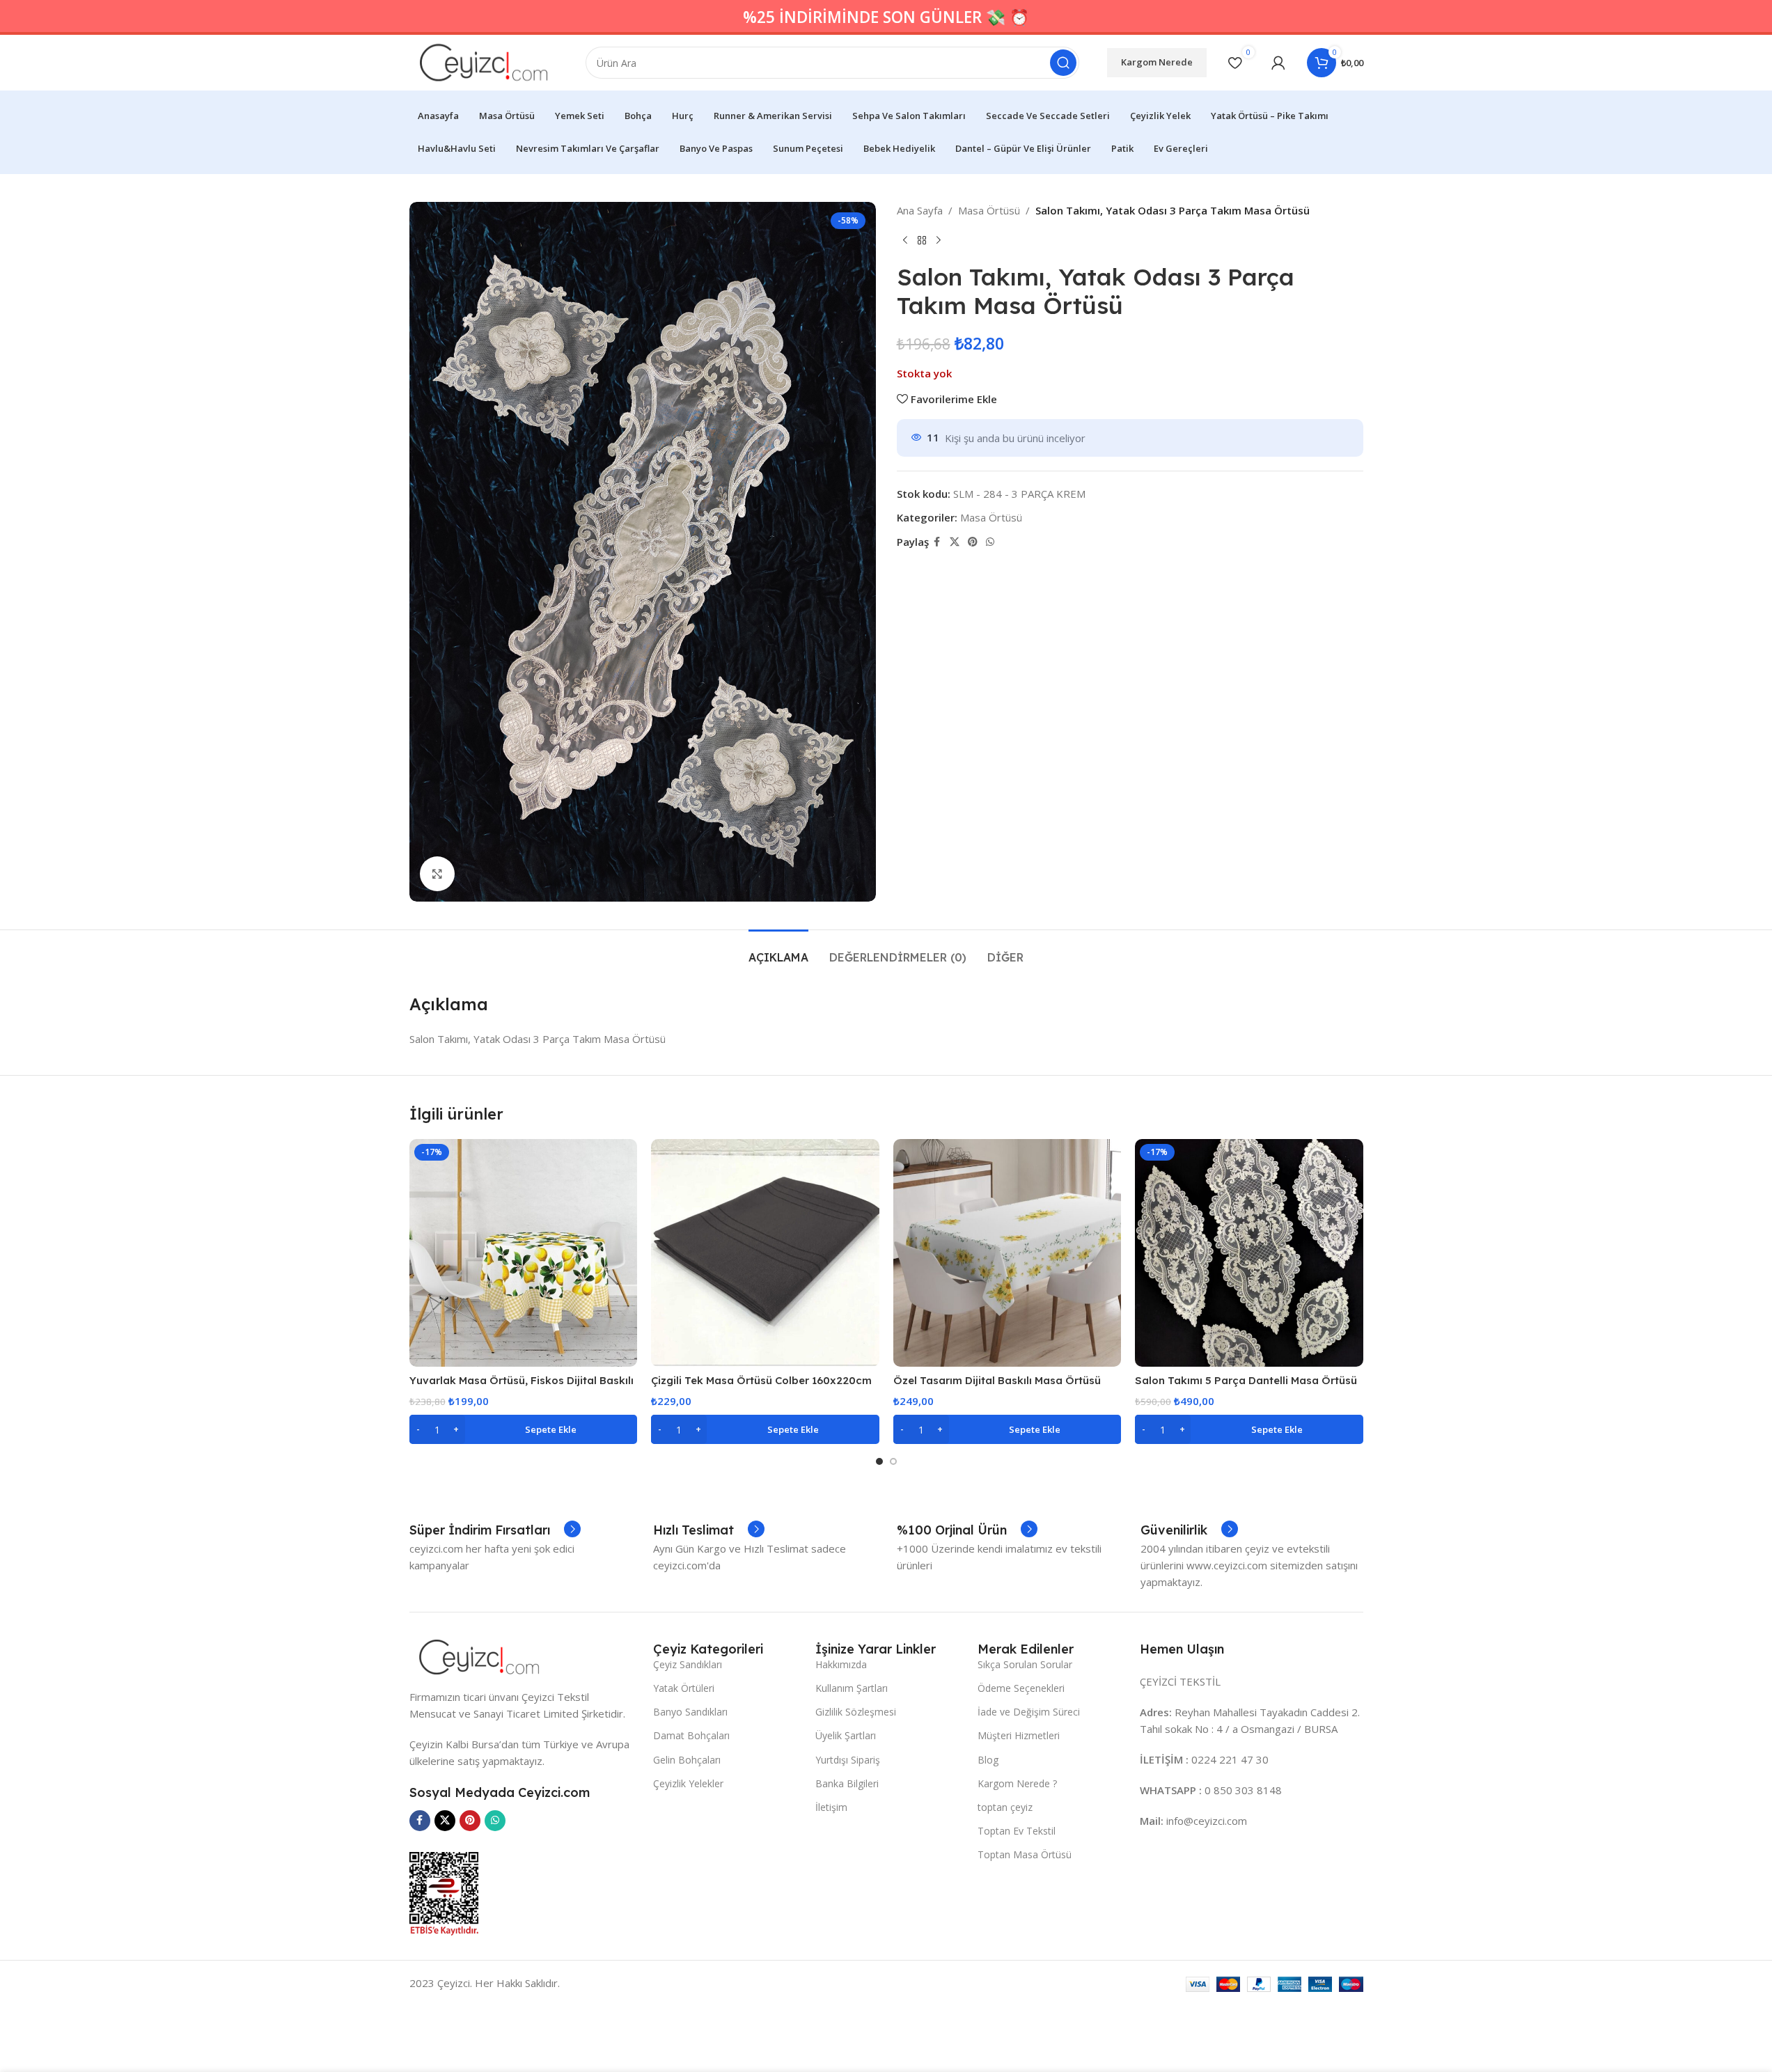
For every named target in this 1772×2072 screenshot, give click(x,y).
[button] (524, 1429)
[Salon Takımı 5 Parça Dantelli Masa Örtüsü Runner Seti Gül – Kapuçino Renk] (1249, 1253)
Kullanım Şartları (852, 1688)
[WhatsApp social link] (990, 542)
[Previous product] (905, 241)
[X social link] (955, 542)
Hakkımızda (841, 1664)
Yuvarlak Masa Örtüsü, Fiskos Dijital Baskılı (522, 1380)
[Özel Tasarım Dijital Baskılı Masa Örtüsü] (1007, 1253)
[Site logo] (484, 61)
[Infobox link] (495, 1530)
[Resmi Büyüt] (437, 874)
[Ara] (1063, 63)
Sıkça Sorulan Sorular (1025, 1664)
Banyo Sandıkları (690, 1712)
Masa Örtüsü (989, 210)
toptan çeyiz (1005, 1807)
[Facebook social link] (937, 542)
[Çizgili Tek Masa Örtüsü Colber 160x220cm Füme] (765, 1253)
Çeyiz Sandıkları (688, 1664)
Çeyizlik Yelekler (688, 1783)
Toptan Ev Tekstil (1017, 1831)
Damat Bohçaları (691, 1735)
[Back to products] (922, 241)
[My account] (1278, 63)
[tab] (778, 951)
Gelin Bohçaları (687, 1760)
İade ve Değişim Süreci (1029, 1712)
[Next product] (939, 241)
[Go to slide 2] (893, 1461)
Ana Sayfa (920, 210)
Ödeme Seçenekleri (1021, 1688)
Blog (988, 1760)
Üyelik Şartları (846, 1735)
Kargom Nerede (1157, 62)
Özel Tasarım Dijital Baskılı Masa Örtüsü (997, 1380)
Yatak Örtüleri (684, 1688)
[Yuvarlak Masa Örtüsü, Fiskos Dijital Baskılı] (524, 1253)
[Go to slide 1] (879, 1461)
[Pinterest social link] (973, 542)
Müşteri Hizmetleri (1019, 1735)
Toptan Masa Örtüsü (1025, 1854)
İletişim (831, 1807)
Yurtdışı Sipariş (848, 1760)
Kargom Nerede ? (1017, 1783)
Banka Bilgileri (847, 1783)
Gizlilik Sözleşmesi (856, 1712)
